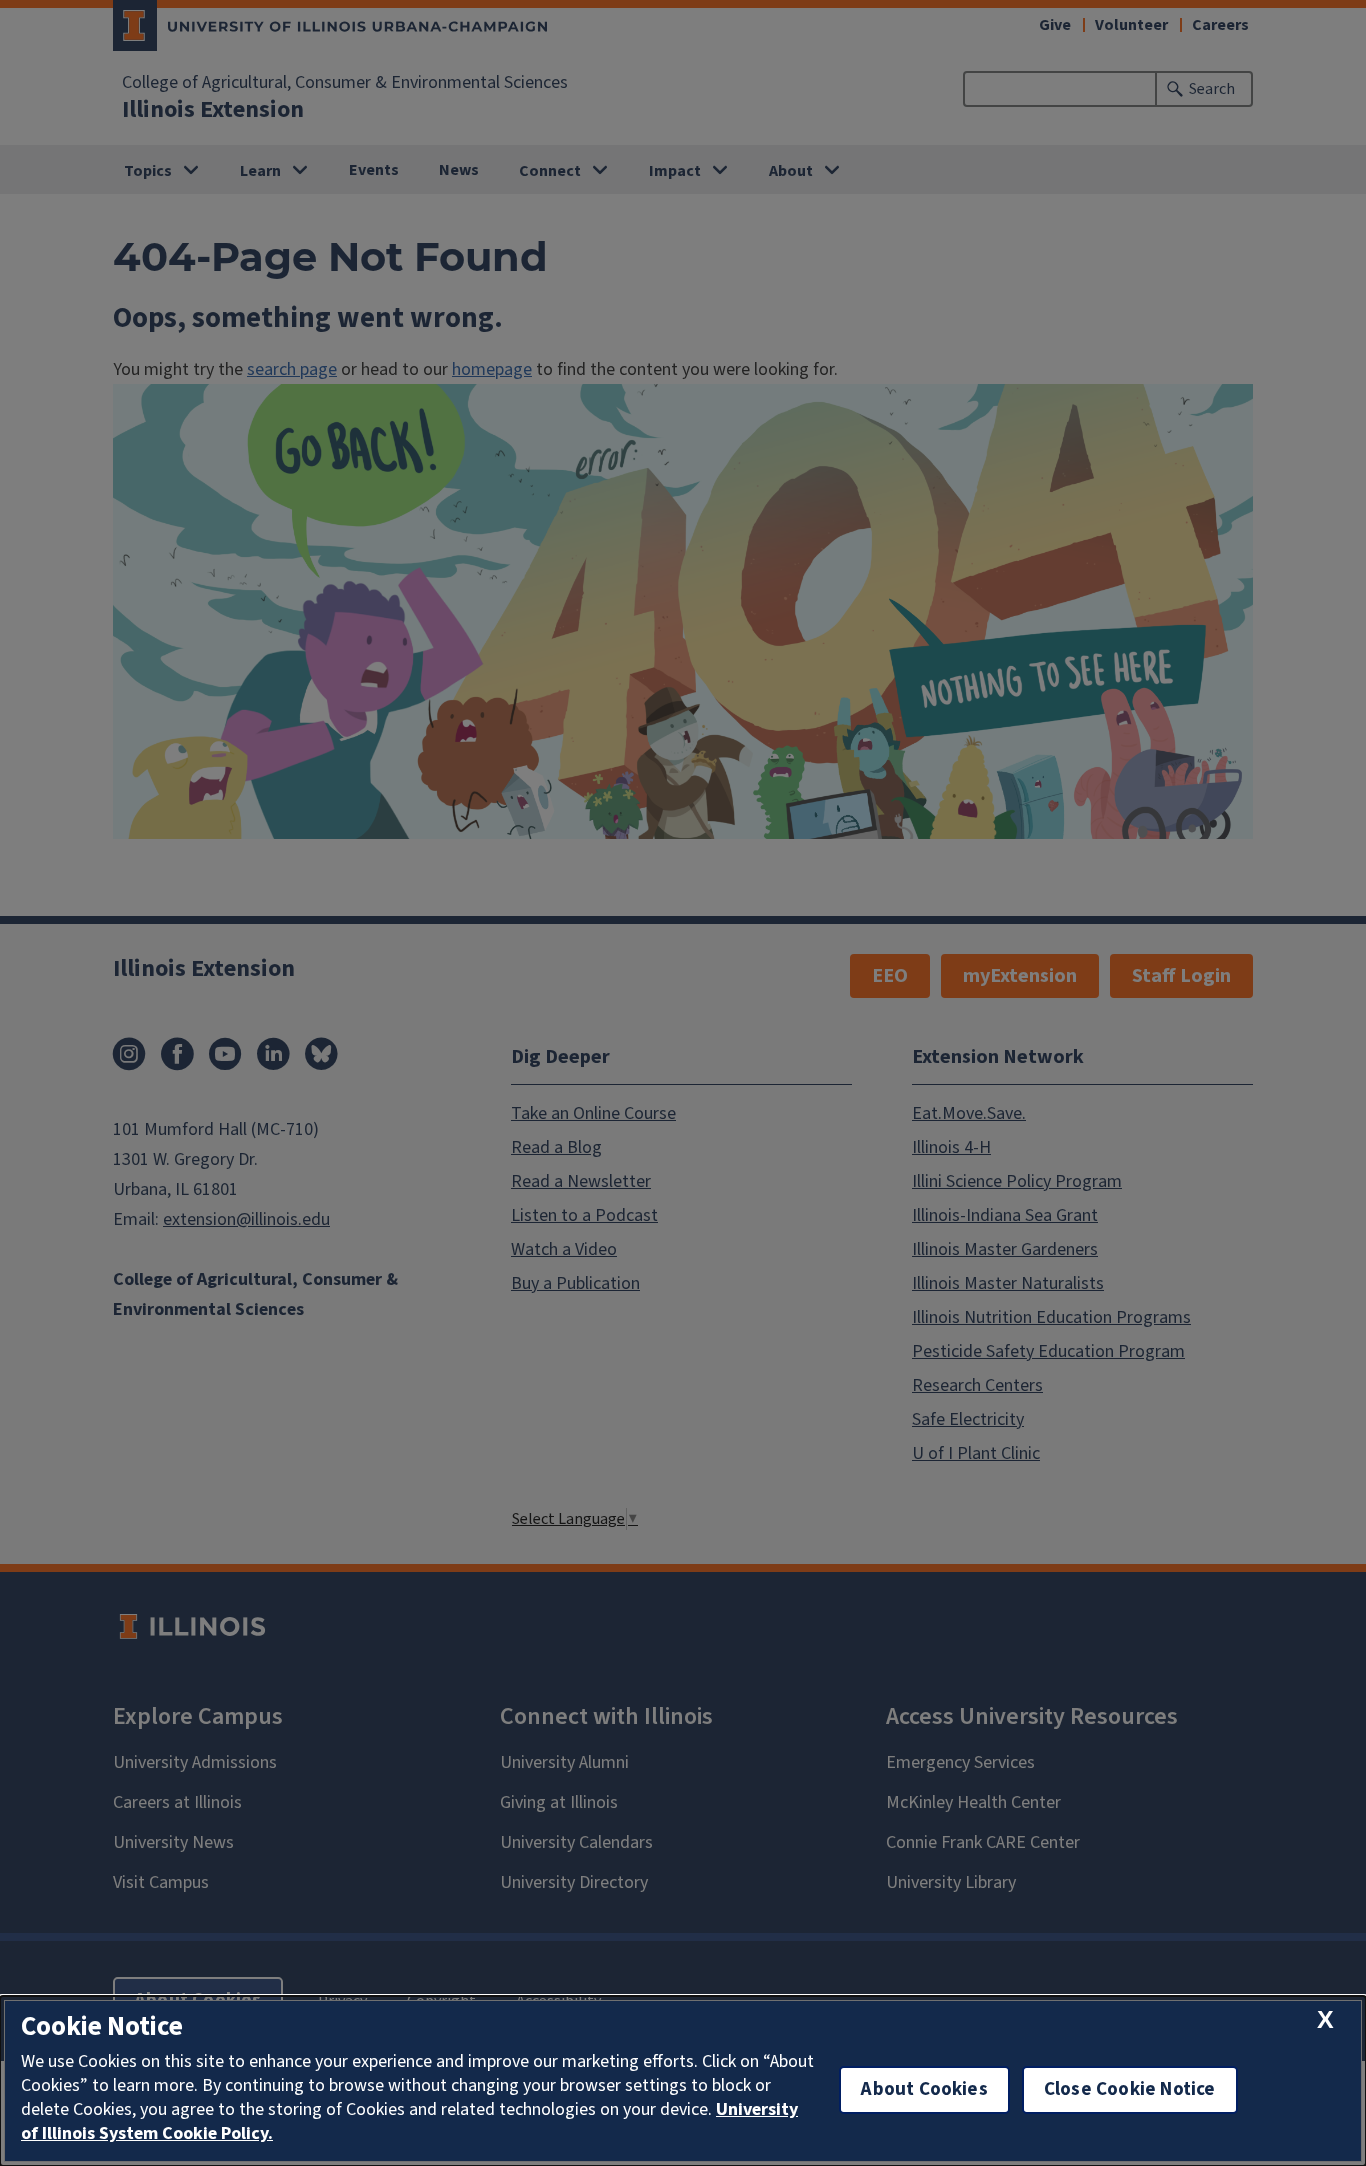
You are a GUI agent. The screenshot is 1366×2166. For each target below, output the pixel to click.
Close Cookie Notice (1130, 2089)
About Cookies (924, 2089)
